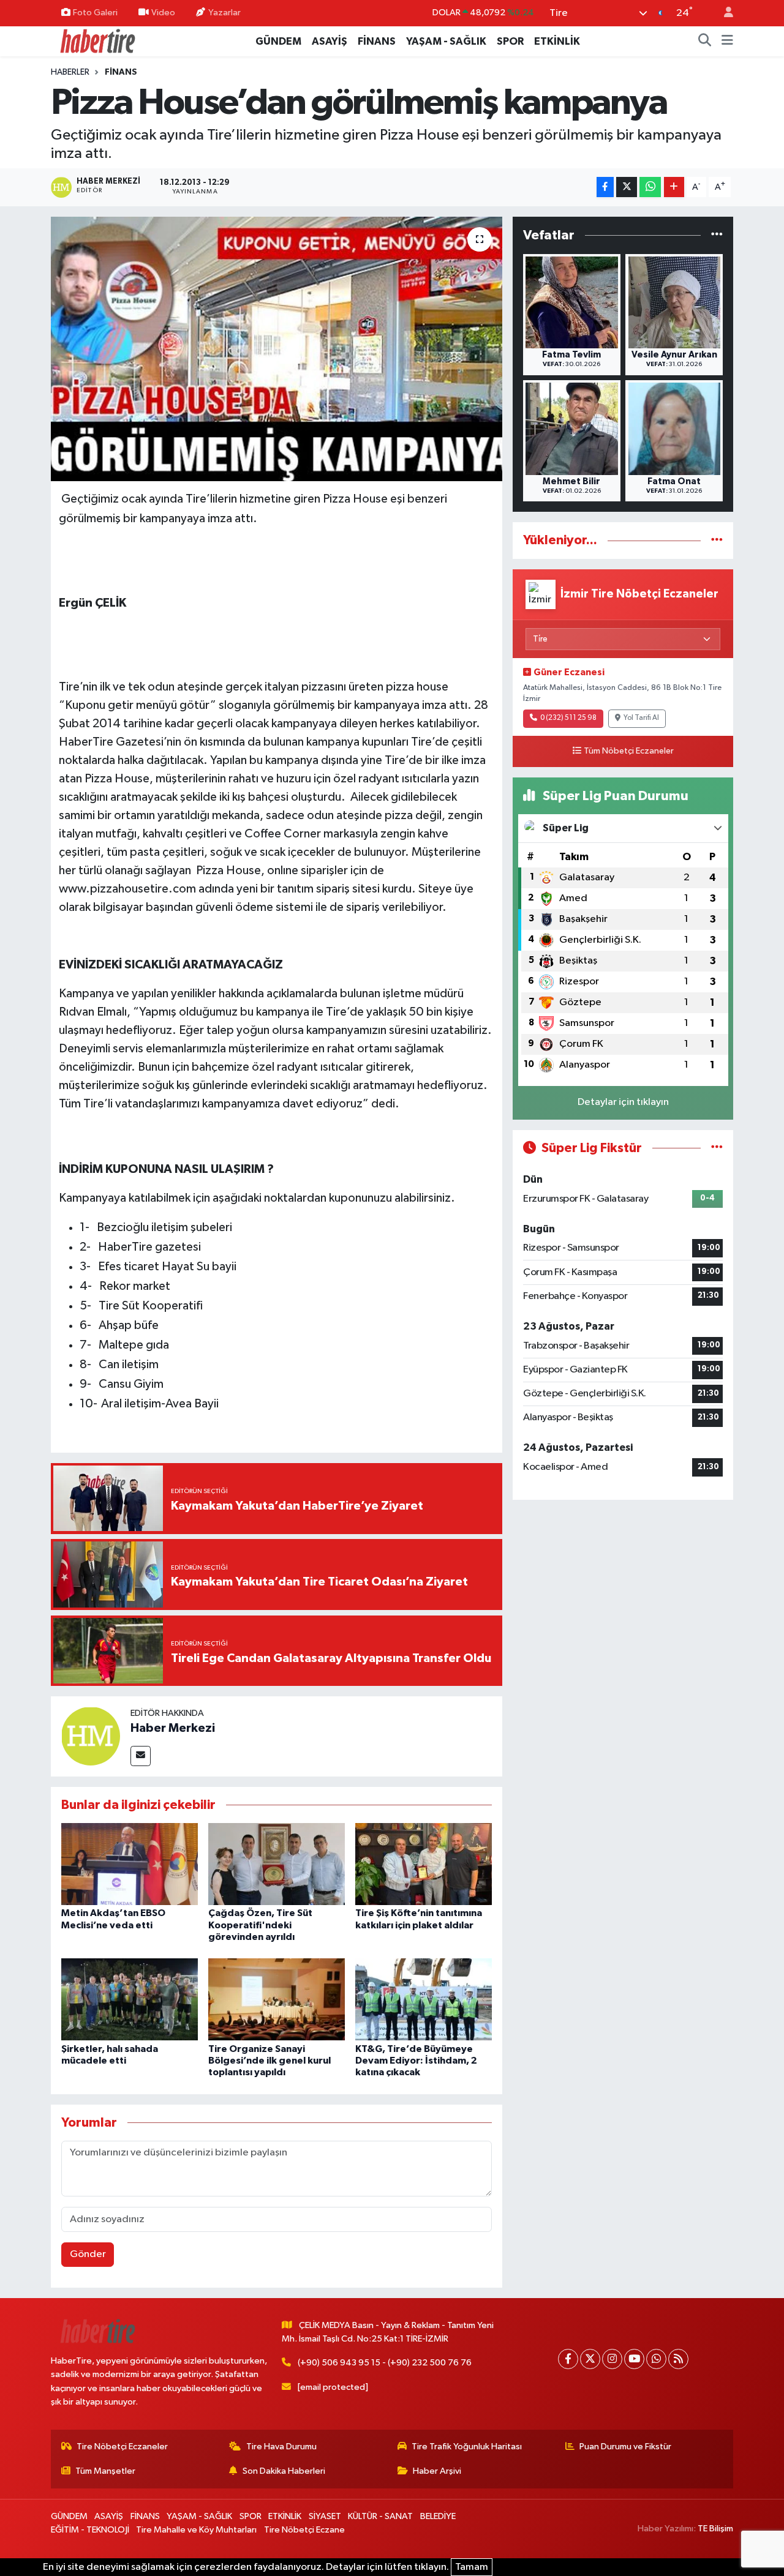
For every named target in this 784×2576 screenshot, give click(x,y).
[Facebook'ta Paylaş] (605, 187)
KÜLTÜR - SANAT (380, 2516)
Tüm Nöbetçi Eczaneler (629, 751)
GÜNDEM (278, 41)
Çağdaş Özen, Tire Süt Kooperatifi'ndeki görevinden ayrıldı (260, 1925)
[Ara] (705, 42)
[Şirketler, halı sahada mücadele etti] (130, 1999)
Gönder (88, 2254)
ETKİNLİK (557, 41)
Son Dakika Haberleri (284, 2471)
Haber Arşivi (437, 2471)
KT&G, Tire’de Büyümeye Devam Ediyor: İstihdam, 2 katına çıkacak (416, 2061)
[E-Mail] (141, 1756)
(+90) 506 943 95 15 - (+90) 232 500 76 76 (385, 2363)
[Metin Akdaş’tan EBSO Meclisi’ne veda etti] (130, 1864)
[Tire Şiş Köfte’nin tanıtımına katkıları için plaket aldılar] (424, 1864)
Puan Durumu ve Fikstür (625, 2447)
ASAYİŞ (330, 41)
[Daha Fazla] (674, 187)
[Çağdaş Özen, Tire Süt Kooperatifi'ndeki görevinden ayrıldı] (277, 1864)
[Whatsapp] (656, 2359)
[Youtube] (634, 2359)
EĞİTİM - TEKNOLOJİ (90, 2530)
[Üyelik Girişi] (723, 13)
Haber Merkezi (173, 1728)
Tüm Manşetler (105, 2471)
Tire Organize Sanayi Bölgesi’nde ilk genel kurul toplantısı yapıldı (269, 2061)
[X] (590, 2359)
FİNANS (377, 41)
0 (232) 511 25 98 (568, 718)
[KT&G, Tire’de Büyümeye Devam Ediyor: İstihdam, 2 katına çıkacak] (424, 1999)
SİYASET (325, 2516)
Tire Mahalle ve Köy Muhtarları (196, 2530)
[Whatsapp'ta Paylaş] (650, 187)
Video (163, 13)
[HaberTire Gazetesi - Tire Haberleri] (97, 41)
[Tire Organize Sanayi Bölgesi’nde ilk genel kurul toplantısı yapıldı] (277, 1999)
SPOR (510, 41)
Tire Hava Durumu (281, 2447)
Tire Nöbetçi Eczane (304, 2530)
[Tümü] (717, 235)
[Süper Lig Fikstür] (717, 1148)
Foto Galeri (95, 13)
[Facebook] (568, 2359)
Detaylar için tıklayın (623, 1102)
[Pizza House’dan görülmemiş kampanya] (277, 349)
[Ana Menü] (727, 42)
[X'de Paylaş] (627, 187)
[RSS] (678, 2359)
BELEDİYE (438, 2516)
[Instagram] (612, 2359)
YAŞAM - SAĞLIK (446, 41)
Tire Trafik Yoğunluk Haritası (467, 2447)
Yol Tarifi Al (641, 718)
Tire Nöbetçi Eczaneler (122, 2447)
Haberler (70, 72)
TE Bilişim (715, 2529)
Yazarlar (224, 13)
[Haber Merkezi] (91, 1736)
